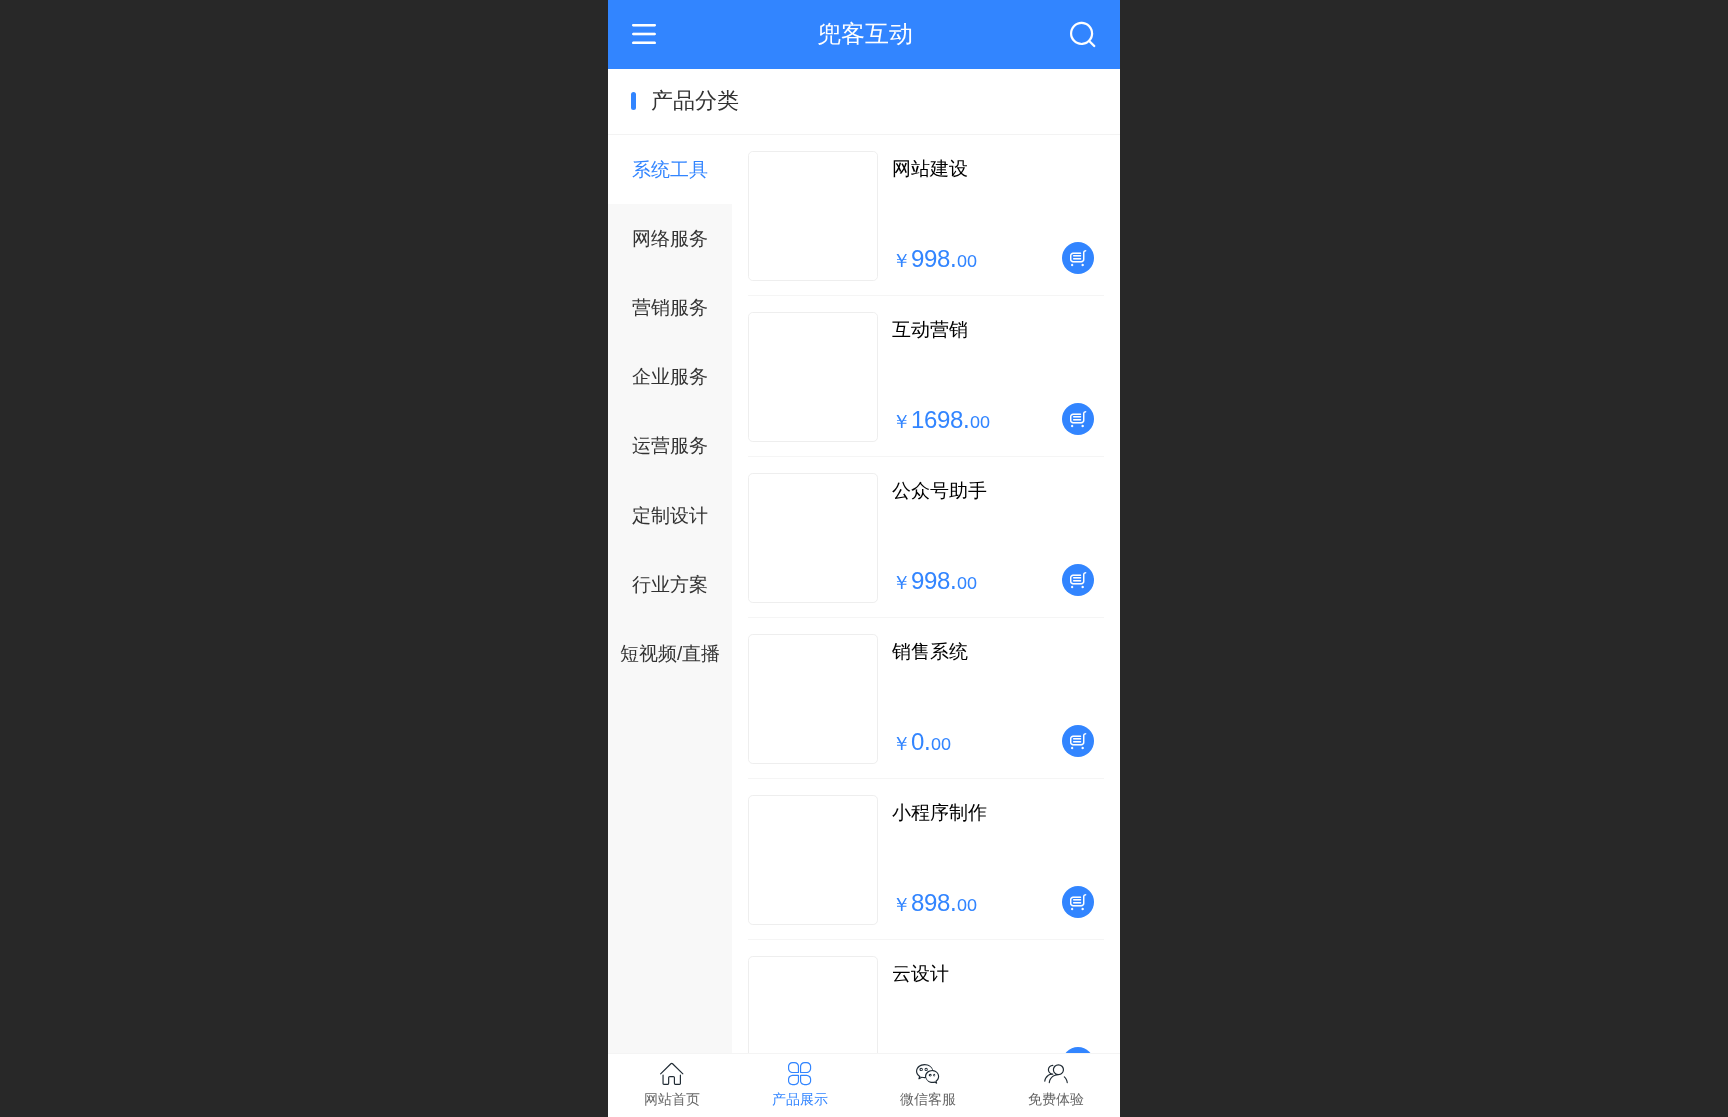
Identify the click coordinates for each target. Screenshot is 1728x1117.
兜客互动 (865, 33)
